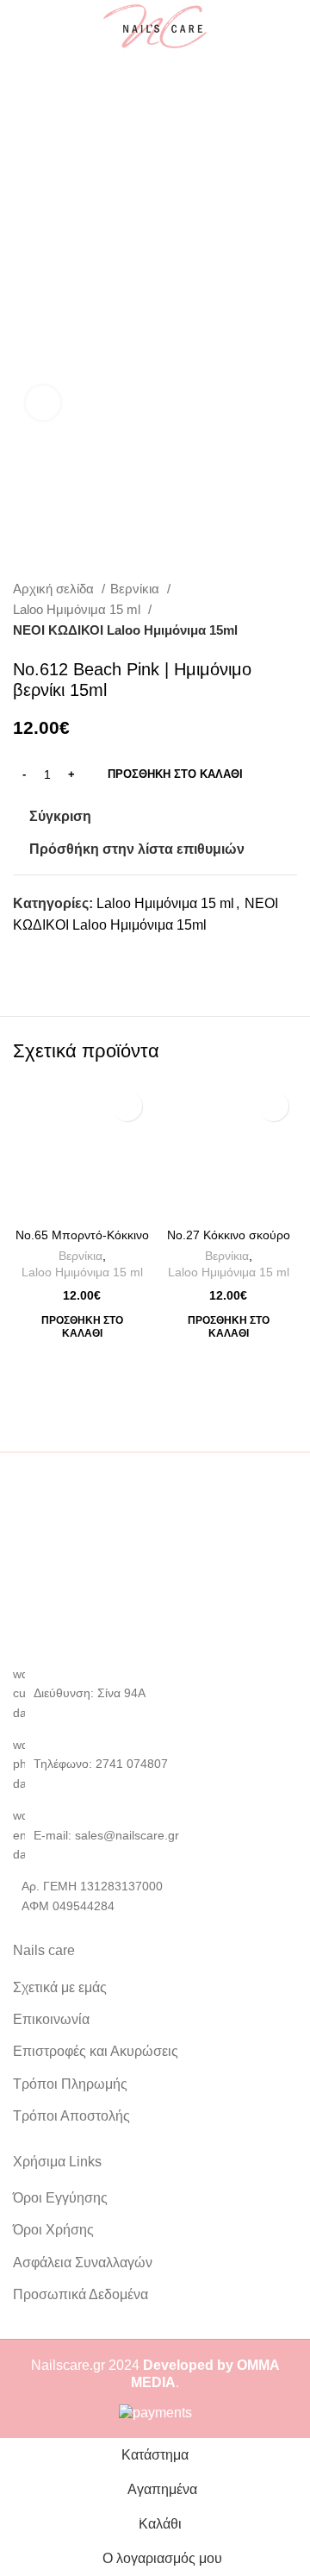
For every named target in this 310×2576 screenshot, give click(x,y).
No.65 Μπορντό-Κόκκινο (82, 1235)
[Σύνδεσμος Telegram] (106, 956)
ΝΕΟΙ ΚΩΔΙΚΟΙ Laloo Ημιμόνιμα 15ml (125, 630)
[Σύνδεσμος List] (155, 1764)
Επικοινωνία (51, 2019)
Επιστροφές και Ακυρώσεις (96, 2051)
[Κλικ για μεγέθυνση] (43, 403)
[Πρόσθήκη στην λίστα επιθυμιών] (127, 1106)
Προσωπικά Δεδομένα (81, 2294)
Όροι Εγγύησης (60, 2198)
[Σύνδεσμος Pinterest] (67, 956)
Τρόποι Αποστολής (71, 2116)
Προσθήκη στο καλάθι (175, 774)
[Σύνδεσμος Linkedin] (87, 956)
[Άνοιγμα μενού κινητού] (20, 27)
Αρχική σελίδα (55, 589)
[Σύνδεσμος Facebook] (27, 956)
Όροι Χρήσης (53, 2230)
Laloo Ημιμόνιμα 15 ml (78, 609)
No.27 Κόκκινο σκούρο (229, 1235)
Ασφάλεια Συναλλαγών (83, 2263)
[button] (82, 1327)
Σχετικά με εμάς (60, 1987)
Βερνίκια (136, 589)
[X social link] (47, 956)
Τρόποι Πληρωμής (70, 2084)
